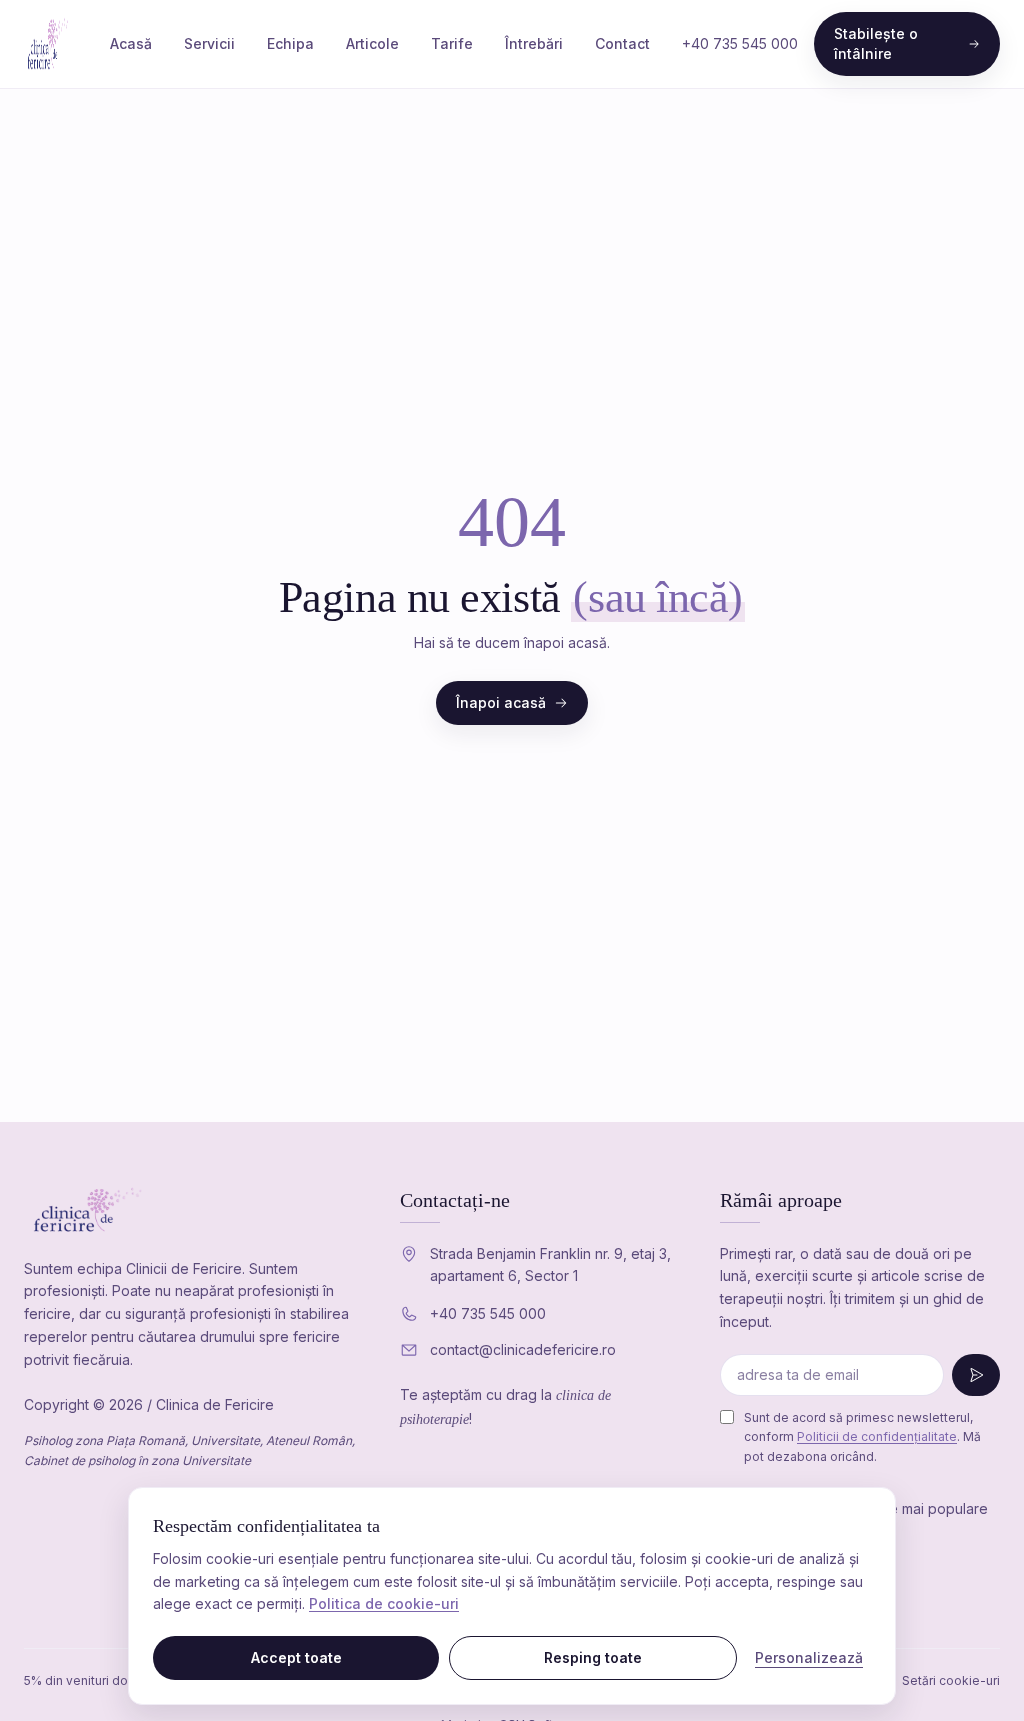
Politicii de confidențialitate (877, 1436)
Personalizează (809, 1657)
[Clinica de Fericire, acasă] (51, 44)
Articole (372, 43)
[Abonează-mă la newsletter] (976, 1375)
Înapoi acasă (501, 702)
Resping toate (593, 1657)
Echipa (290, 43)
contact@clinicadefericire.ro (523, 1349)
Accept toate (296, 1657)
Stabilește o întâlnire (876, 43)
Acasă (131, 43)
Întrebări (534, 43)
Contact (622, 43)
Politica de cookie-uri (384, 1603)
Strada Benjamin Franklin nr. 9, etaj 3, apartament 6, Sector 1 (550, 1265)
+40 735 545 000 (740, 43)
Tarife (452, 43)
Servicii (209, 43)
